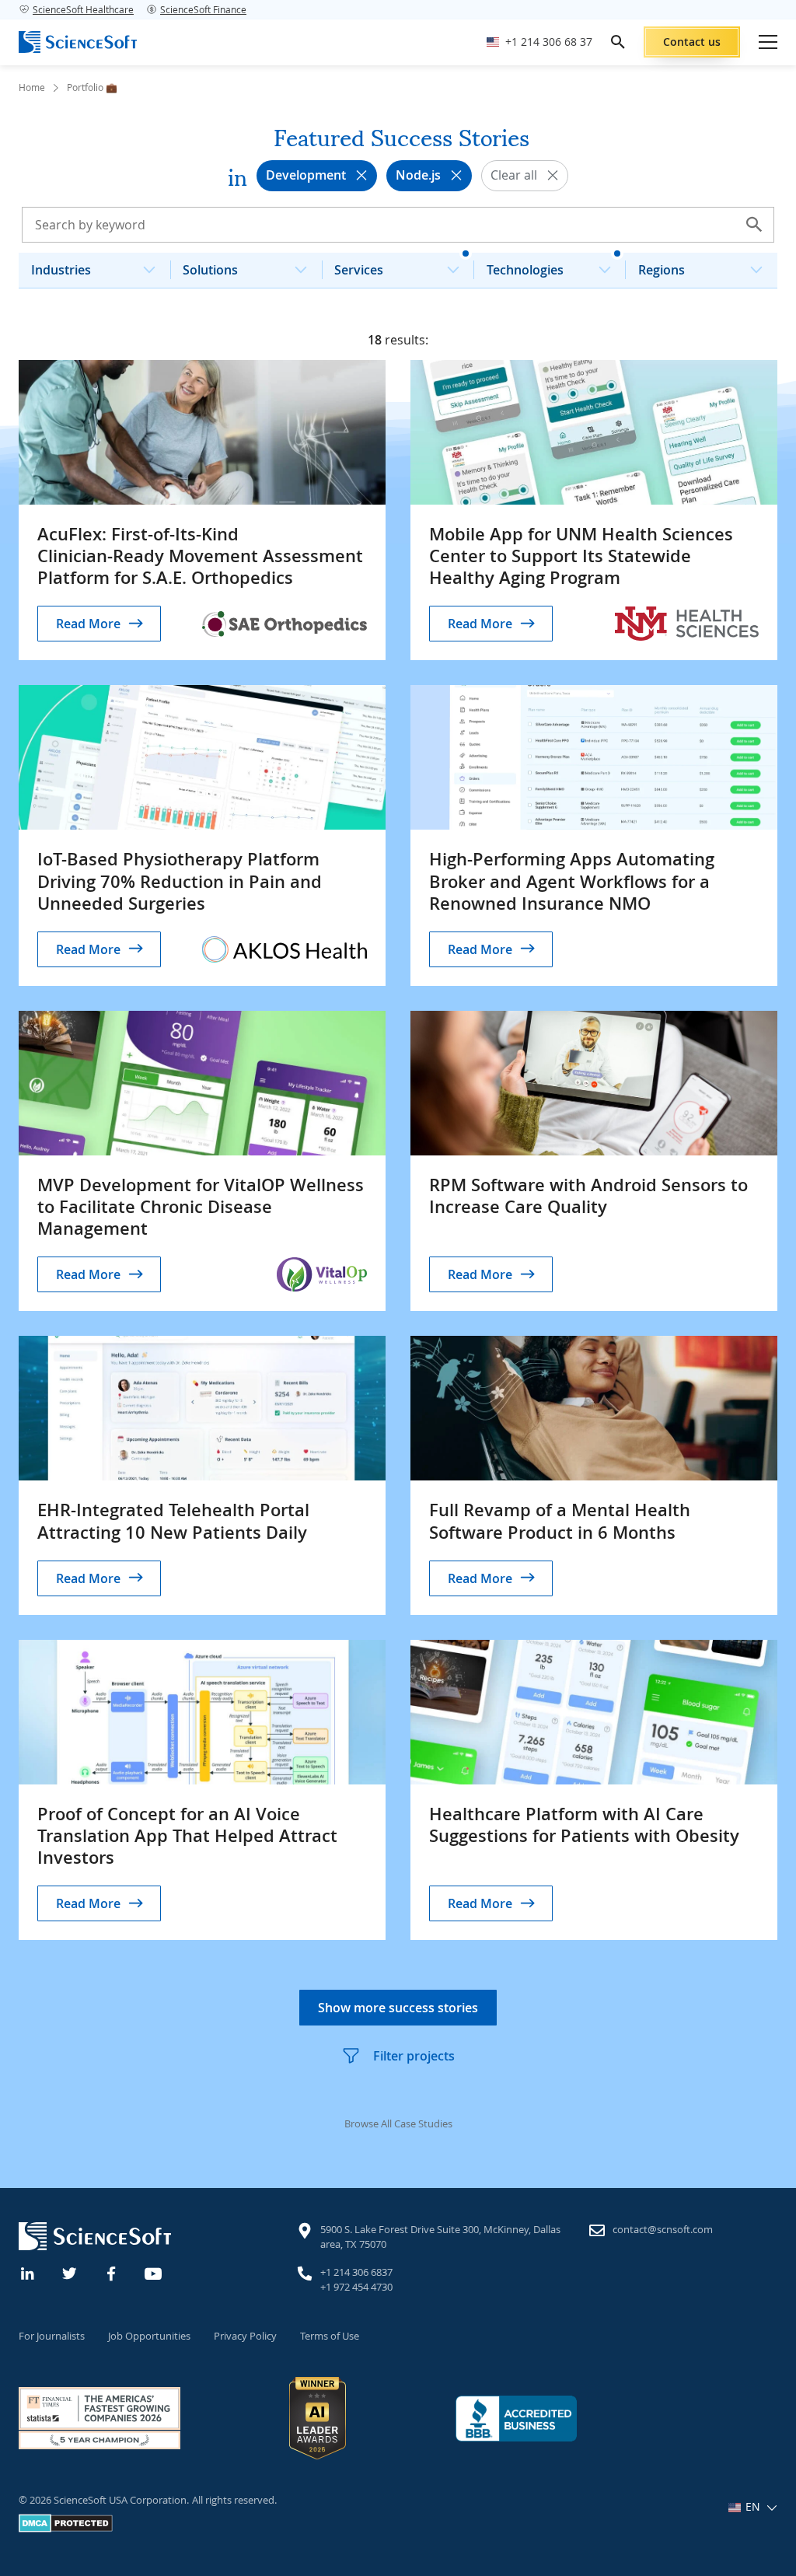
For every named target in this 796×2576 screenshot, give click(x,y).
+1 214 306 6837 (356, 2272)
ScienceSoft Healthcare (83, 9)
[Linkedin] (28, 2272)
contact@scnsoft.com (663, 2229)
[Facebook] (112, 2272)
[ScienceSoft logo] (78, 42)
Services (359, 270)
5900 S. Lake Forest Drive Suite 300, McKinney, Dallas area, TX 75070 (440, 2237)
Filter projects (414, 2056)
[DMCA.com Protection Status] (66, 2529)
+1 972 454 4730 (356, 2287)
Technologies (525, 270)
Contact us (692, 42)
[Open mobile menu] (768, 42)
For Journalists (52, 2336)
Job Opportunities (149, 2336)
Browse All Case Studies (398, 2123)
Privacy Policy (245, 2336)
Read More (88, 624)
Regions (662, 270)
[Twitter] (70, 2272)
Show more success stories (398, 2008)
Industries (61, 270)
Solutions (210, 270)
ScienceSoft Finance (203, 9)
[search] (618, 42)
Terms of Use (330, 2336)
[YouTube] (154, 2272)
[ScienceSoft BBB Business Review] (516, 2419)
